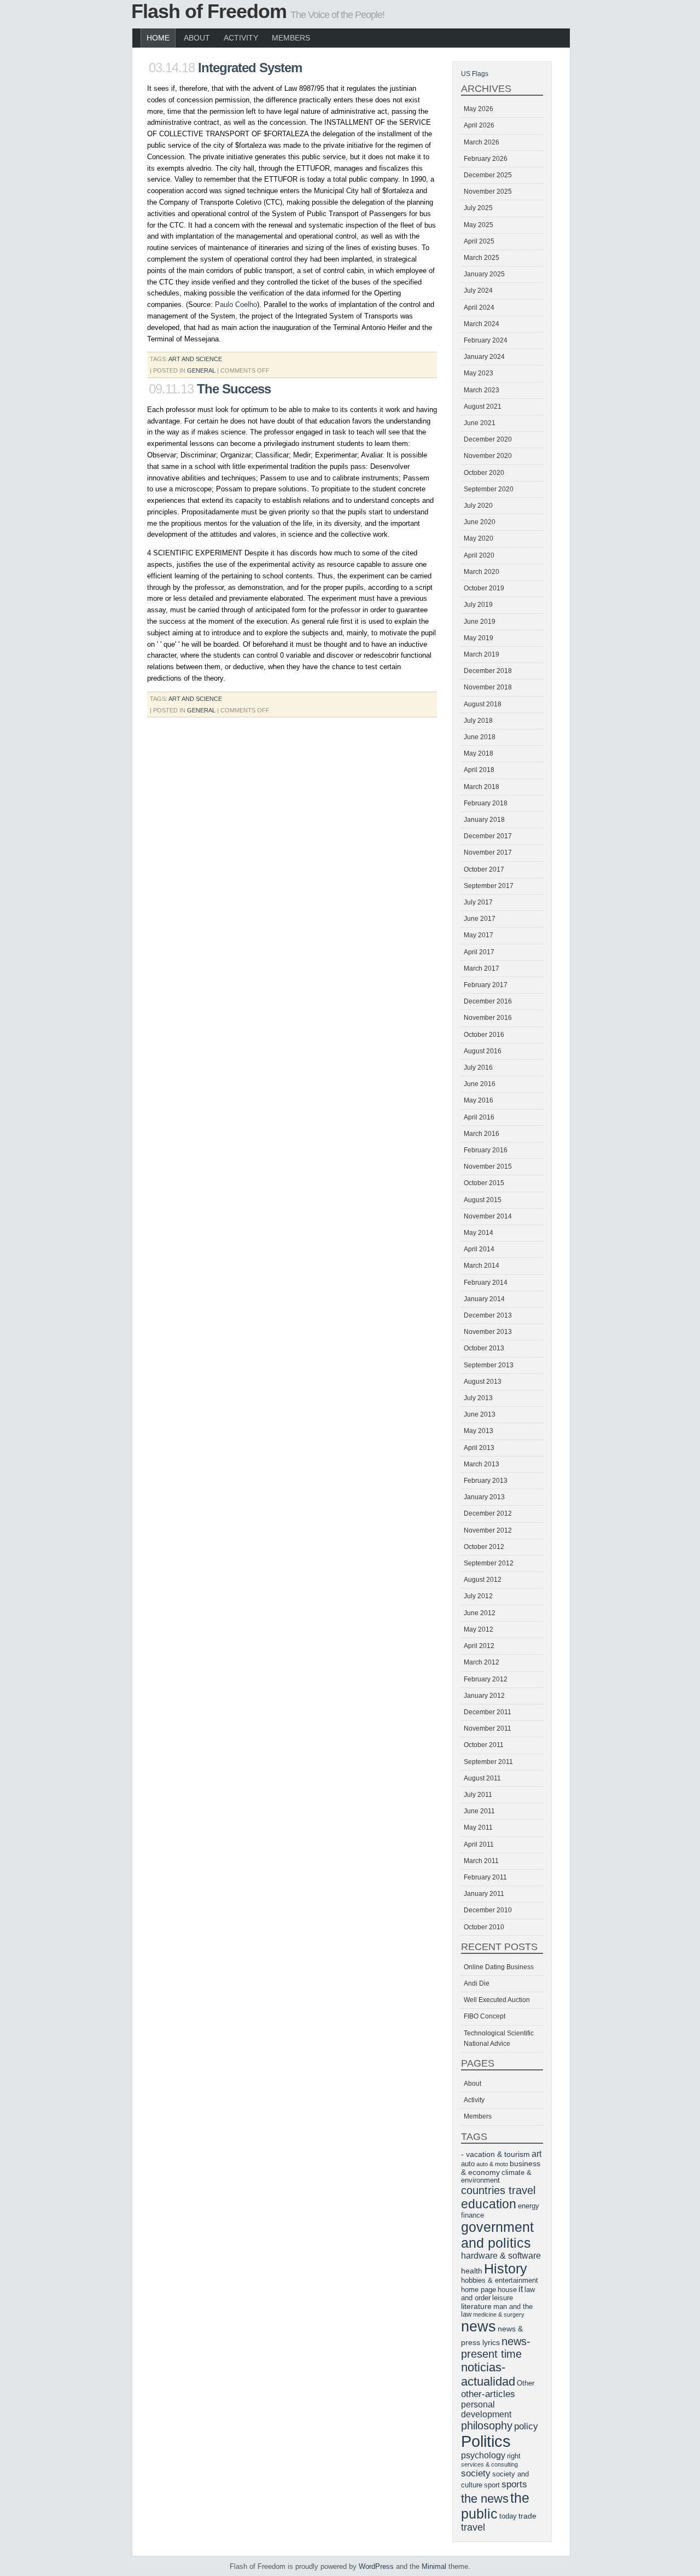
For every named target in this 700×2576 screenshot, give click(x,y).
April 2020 (479, 555)
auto (468, 2164)
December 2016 (488, 1001)
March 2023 (482, 390)
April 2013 (479, 1448)
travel (473, 2527)
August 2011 (482, 1778)
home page (479, 2290)
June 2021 (480, 423)
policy (526, 2426)
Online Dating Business (499, 1967)
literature (476, 2306)
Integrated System (250, 68)
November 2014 (488, 1216)
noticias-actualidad (488, 2374)
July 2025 (478, 208)
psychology (483, 2455)
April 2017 (479, 952)
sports (514, 2484)
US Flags (475, 74)
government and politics (497, 2235)
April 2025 (479, 241)
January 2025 (484, 274)
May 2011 (478, 1827)
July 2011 (478, 1795)
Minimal (434, 2566)
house (507, 2290)
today (508, 2516)
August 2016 (483, 1051)
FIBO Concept (485, 2016)
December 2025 (488, 175)
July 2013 (478, 1398)
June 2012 (480, 1613)
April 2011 (479, 1844)
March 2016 (482, 1134)
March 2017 (482, 968)
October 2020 (484, 473)
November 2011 (488, 1728)
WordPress (376, 2566)
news (479, 2326)
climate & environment (496, 2177)
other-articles (488, 2394)
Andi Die (477, 1983)
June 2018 (480, 737)
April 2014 (479, 1249)
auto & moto (492, 2164)
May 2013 (479, 1431)
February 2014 (486, 1283)
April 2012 (479, 1646)
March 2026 (482, 142)
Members (291, 38)
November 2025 (488, 192)
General (201, 370)
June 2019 (480, 622)
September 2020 (489, 489)
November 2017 (488, 852)
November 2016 (488, 1018)
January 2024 (484, 357)
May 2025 (479, 225)
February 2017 (486, 985)
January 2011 (484, 1894)
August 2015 (483, 1200)
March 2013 (482, 1464)
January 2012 (484, 1696)
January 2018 (484, 820)
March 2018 (482, 787)
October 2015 (484, 1183)
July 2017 (478, 902)
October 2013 (484, 1348)
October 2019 (484, 588)
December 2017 (488, 836)
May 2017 (479, 935)
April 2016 (479, 1117)
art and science (195, 359)
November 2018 (488, 687)
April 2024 (479, 308)
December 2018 (488, 671)
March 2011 (481, 1861)
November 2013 (488, 1332)
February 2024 (486, 340)
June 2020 (480, 522)
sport (492, 2485)
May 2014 (479, 1233)
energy (529, 2206)
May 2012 (479, 1629)
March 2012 (482, 1662)
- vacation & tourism (495, 2154)
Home (158, 38)
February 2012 (486, 1679)
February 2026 (486, 159)
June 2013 (480, 1414)
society (476, 2473)
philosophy (487, 2426)
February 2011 (485, 1877)
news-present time (496, 2348)
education (489, 2204)
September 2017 (489, 886)
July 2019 (478, 605)
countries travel (498, 2190)
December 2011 (488, 1712)
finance (472, 2215)
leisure (503, 2298)
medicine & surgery (499, 2314)
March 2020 (482, 572)
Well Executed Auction (497, 2000)
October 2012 (484, 1547)
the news (485, 2499)
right (514, 2456)
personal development (486, 2409)
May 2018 (479, 753)
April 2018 (479, 770)
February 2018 (486, 803)
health (472, 2271)
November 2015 (488, 1167)
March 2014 (482, 1266)
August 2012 (483, 1580)
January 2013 (484, 1497)
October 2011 (484, 1745)
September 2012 (489, 1563)
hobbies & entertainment (500, 2281)
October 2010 (484, 1927)
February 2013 (486, 1481)
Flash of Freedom (209, 11)
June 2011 (479, 1811)
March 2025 (482, 258)
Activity (241, 38)
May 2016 (479, 1100)
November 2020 (488, 456)
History (506, 2268)
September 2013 (489, 1365)
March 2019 (482, 654)
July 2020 (478, 506)
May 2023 (479, 373)
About (197, 38)
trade (527, 2516)
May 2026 (479, 109)
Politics (486, 2441)
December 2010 (488, 1910)
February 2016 (486, 1150)
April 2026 (479, 125)
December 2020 (488, 439)
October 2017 (484, 869)
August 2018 (483, 704)
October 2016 (484, 1035)
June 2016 (480, 1084)
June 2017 (480, 919)
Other (526, 2383)
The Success (234, 389)
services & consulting (489, 2464)
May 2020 (479, 538)
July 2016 (478, 1067)
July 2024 (478, 291)
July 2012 (478, 1596)
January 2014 (484, 1299)
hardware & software (501, 2256)
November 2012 (488, 1530)
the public (495, 2506)
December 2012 (488, 1513)
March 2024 (482, 324)
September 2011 (488, 1762)
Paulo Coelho (236, 304)
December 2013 (488, 1315)
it (521, 2289)
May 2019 (479, 638)
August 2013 (483, 1382)
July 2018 (478, 721)
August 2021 (483, 407)
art (536, 2154)
